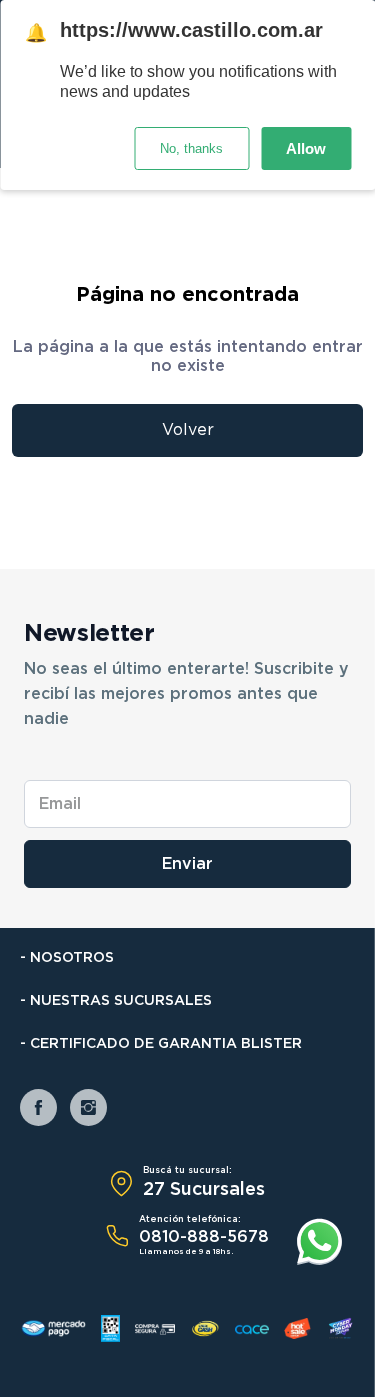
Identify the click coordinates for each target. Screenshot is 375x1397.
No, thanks (191, 148)
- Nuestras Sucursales (116, 1001)
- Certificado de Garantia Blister (161, 1044)
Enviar (187, 864)
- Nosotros (67, 958)
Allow (306, 148)
